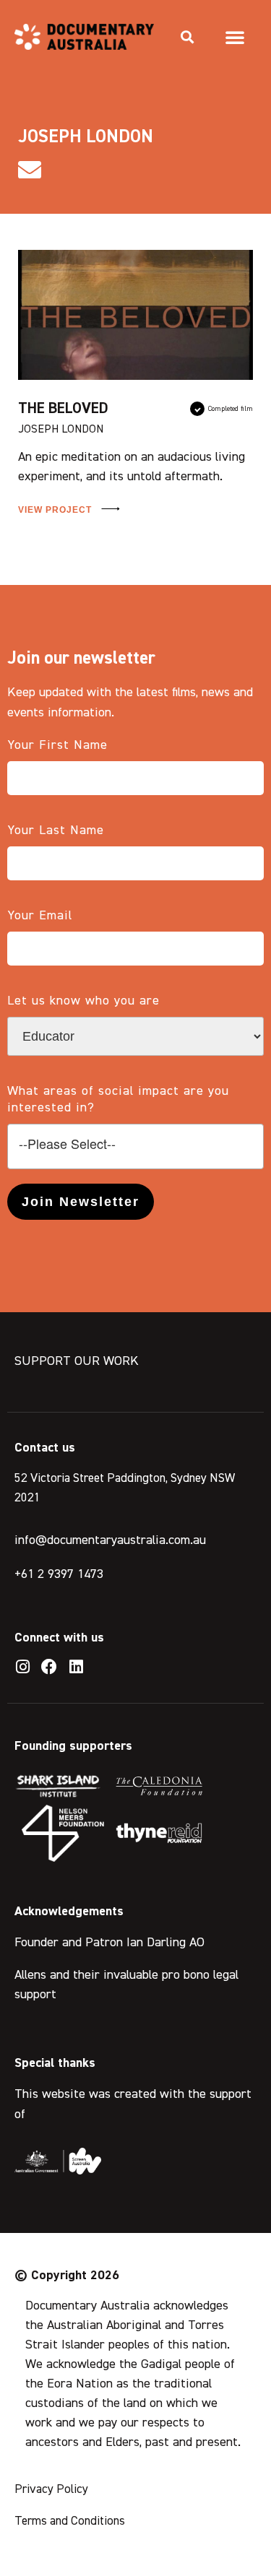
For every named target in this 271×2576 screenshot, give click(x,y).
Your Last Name (56, 831)
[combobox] (135, 1146)
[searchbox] (135, 1145)
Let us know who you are (83, 1001)
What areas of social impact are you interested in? (118, 1100)
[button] (187, 37)
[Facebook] (49, 1667)
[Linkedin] (76, 1667)
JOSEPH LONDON (61, 430)
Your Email (40, 916)
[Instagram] (22, 1667)
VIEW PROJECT (56, 510)
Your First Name (57, 745)
